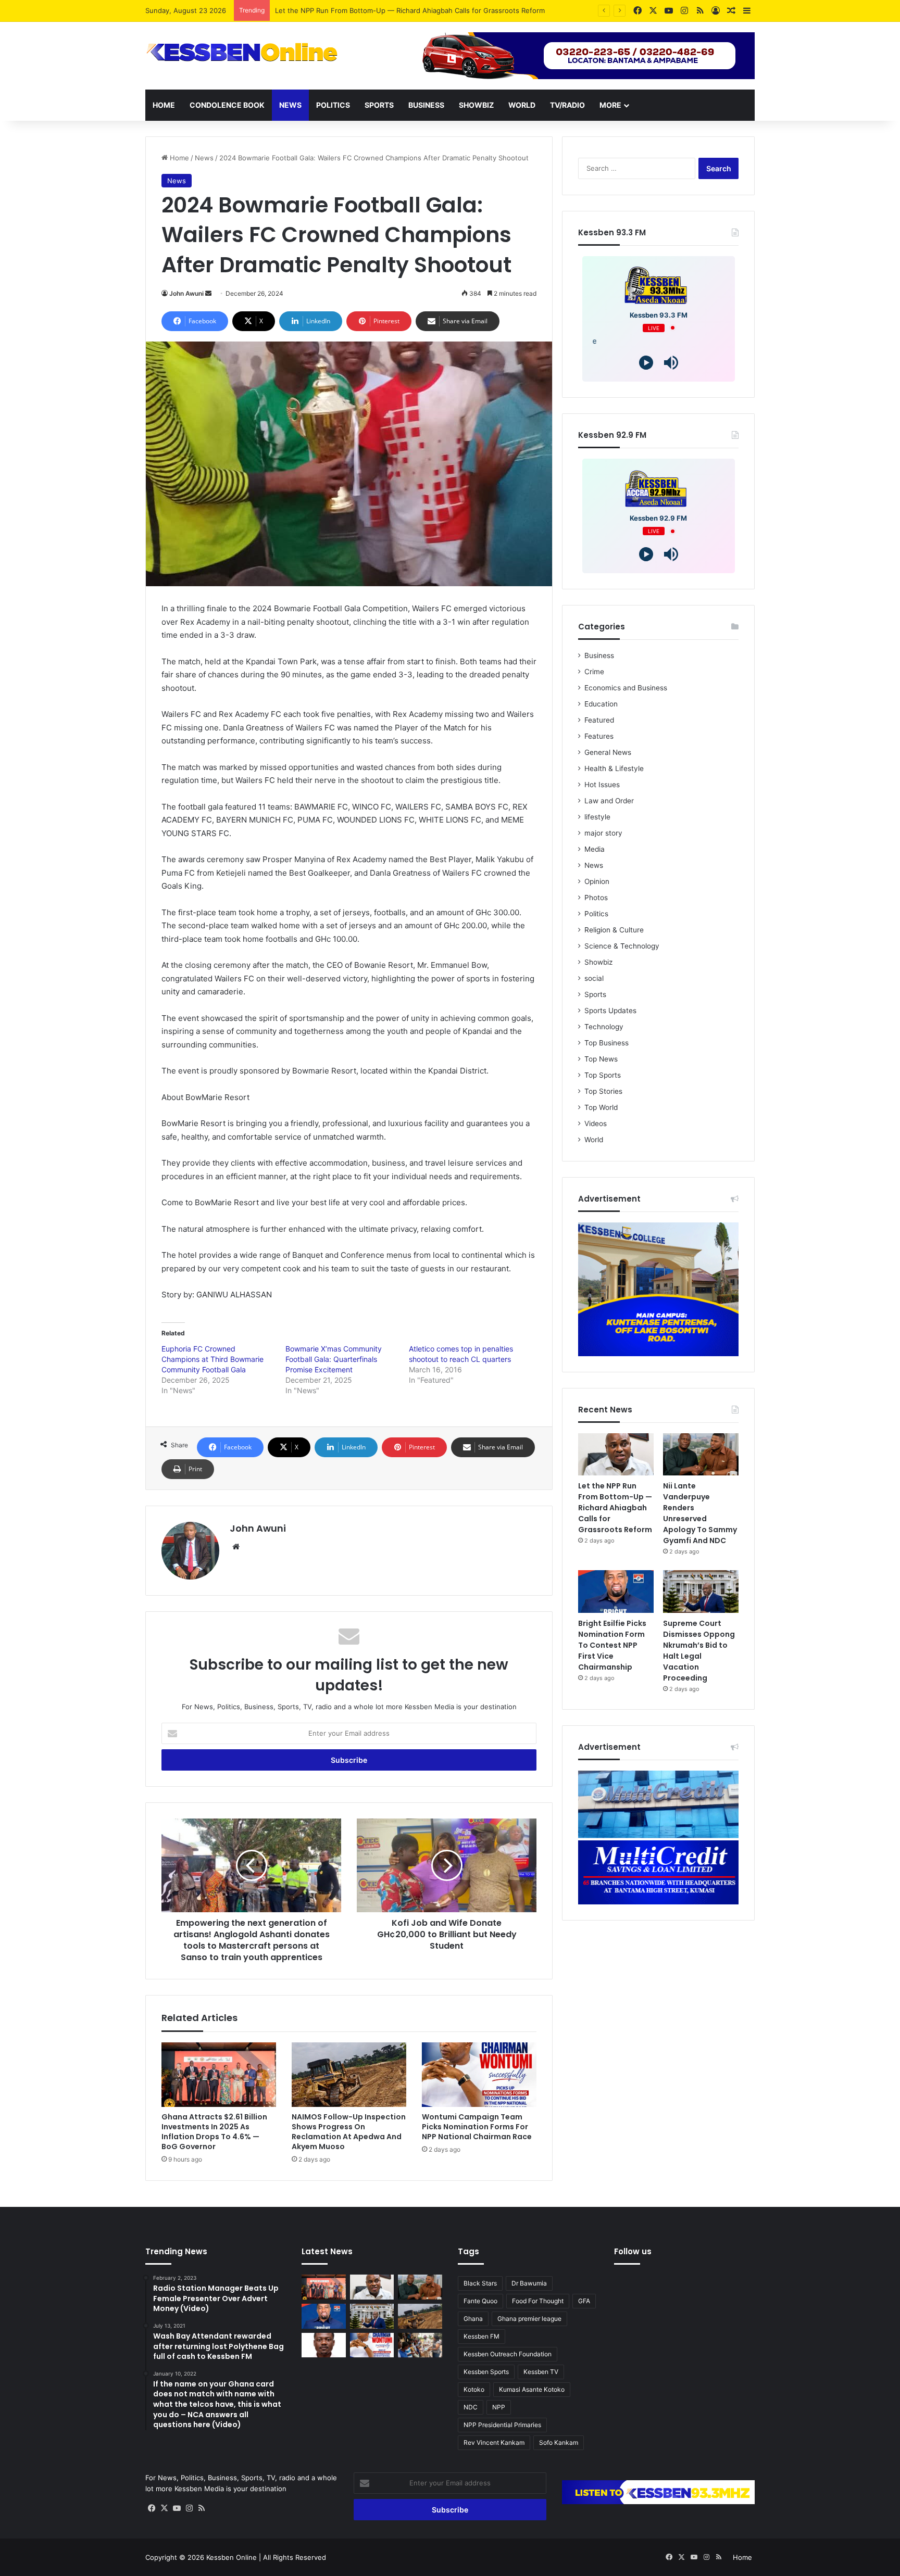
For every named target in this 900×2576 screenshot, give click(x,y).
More (610, 105)
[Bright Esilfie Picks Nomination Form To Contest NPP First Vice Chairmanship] (616, 1592)
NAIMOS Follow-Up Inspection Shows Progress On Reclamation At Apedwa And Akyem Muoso (349, 2132)
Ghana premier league (529, 2319)
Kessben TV (541, 2372)
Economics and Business (626, 688)
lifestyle (597, 817)
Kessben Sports (486, 2372)
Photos (596, 898)
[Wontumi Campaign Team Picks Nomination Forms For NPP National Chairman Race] (479, 2075)
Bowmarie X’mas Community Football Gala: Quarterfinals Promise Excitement (334, 1359)
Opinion (597, 881)
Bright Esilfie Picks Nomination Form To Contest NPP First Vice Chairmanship (612, 1645)
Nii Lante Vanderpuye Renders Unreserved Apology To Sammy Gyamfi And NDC (405, 10)
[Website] (236, 1547)
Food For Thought (538, 2301)
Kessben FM (482, 2336)
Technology (604, 1027)
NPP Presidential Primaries (502, 2425)
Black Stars (480, 2283)
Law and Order (609, 801)
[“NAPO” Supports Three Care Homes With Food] (420, 2345)
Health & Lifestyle (614, 768)
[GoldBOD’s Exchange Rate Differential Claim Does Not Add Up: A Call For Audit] (324, 2345)
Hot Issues (602, 785)
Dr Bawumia (529, 2283)
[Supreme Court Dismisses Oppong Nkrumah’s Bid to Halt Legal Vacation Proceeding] (701, 1592)
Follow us (633, 2251)
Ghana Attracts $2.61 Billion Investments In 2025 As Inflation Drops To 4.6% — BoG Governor (214, 2132)
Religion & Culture (614, 930)
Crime (594, 672)
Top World (601, 1107)
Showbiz (476, 105)
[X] (164, 2508)
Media (595, 849)
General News (608, 752)
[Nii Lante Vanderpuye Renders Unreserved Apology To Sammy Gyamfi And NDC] (701, 1455)
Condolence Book (227, 105)
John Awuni (186, 293)
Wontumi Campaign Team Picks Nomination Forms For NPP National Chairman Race (477, 2127)
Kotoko (474, 2389)
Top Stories (603, 1091)
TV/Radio (567, 105)
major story (603, 833)
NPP (499, 2407)
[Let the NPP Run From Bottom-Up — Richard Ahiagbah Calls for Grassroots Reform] (616, 1455)
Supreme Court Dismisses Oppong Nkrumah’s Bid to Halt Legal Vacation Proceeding (699, 1651)
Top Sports (603, 1075)
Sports (379, 105)
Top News (601, 1059)
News (290, 105)
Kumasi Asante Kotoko (532, 2389)
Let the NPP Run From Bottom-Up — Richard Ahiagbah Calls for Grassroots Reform (615, 1508)
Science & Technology (622, 946)
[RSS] (202, 2508)
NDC (471, 2407)
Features (599, 736)
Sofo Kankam (559, 2442)
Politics (333, 105)
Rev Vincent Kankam (494, 2442)
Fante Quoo (480, 2301)
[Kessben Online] (242, 53)
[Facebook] (152, 2508)
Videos (596, 1123)
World (522, 105)
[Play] (646, 363)
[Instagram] (189, 2508)
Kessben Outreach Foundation (508, 2354)
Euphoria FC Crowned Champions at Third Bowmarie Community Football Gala (213, 1359)
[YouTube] (177, 2508)
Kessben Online (232, 2557)
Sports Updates (610, 1011)
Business (426, 105)
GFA (584, 2301)
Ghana (473, 2319)
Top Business (607, 1043)
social (594, 978)
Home (164, 105)
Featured (599, 720)
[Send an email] (208, 293)
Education (601, 704)
